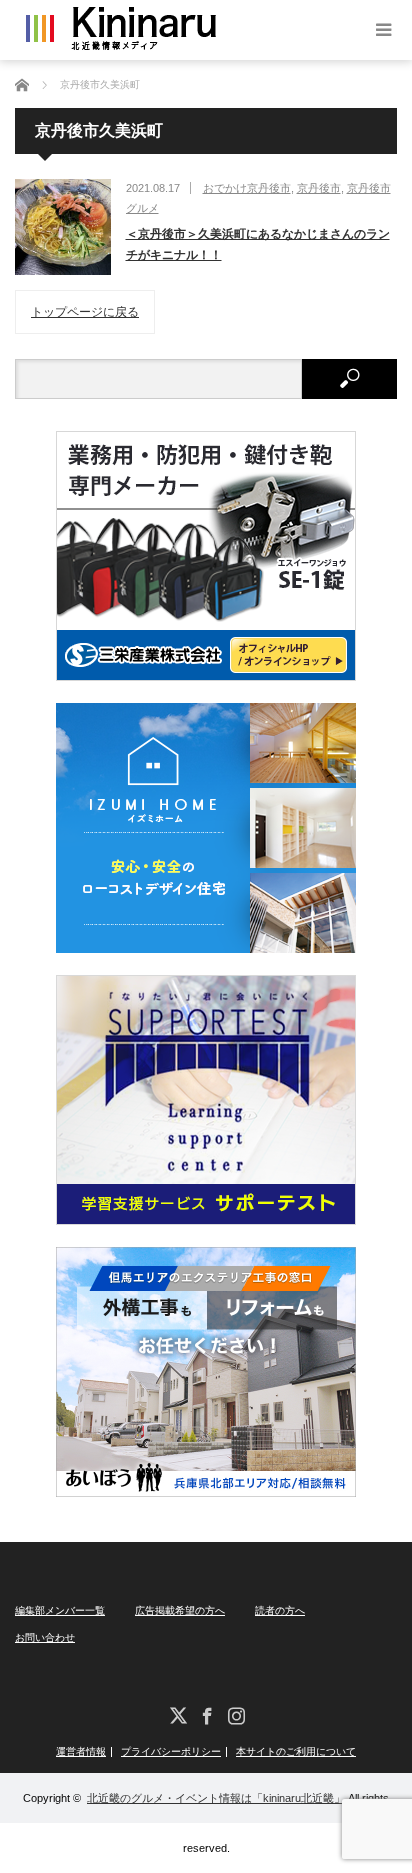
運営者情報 (81, 1752)
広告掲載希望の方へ (180, 1610)
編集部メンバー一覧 (60, 1610)
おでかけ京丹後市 (247, 188)
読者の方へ (280, 1610)
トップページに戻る (85, 312)
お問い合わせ (45, 1637)
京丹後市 (319, 188)
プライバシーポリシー (171, 1752)
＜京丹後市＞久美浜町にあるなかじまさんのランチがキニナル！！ (258, 245)
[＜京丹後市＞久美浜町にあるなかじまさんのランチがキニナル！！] (63, 227)
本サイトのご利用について (296, 1752)
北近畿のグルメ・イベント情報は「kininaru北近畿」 (216, 1798)
